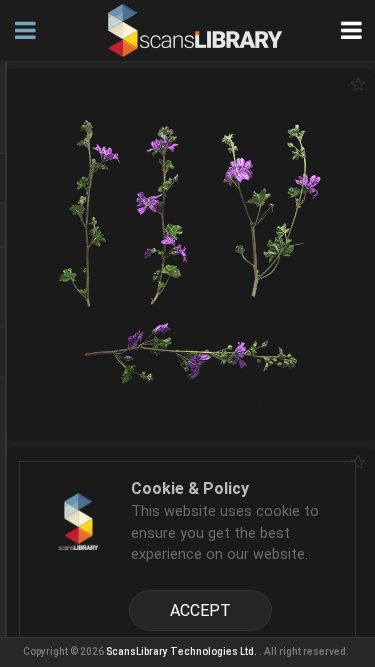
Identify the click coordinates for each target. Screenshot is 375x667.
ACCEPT (200, 610)
